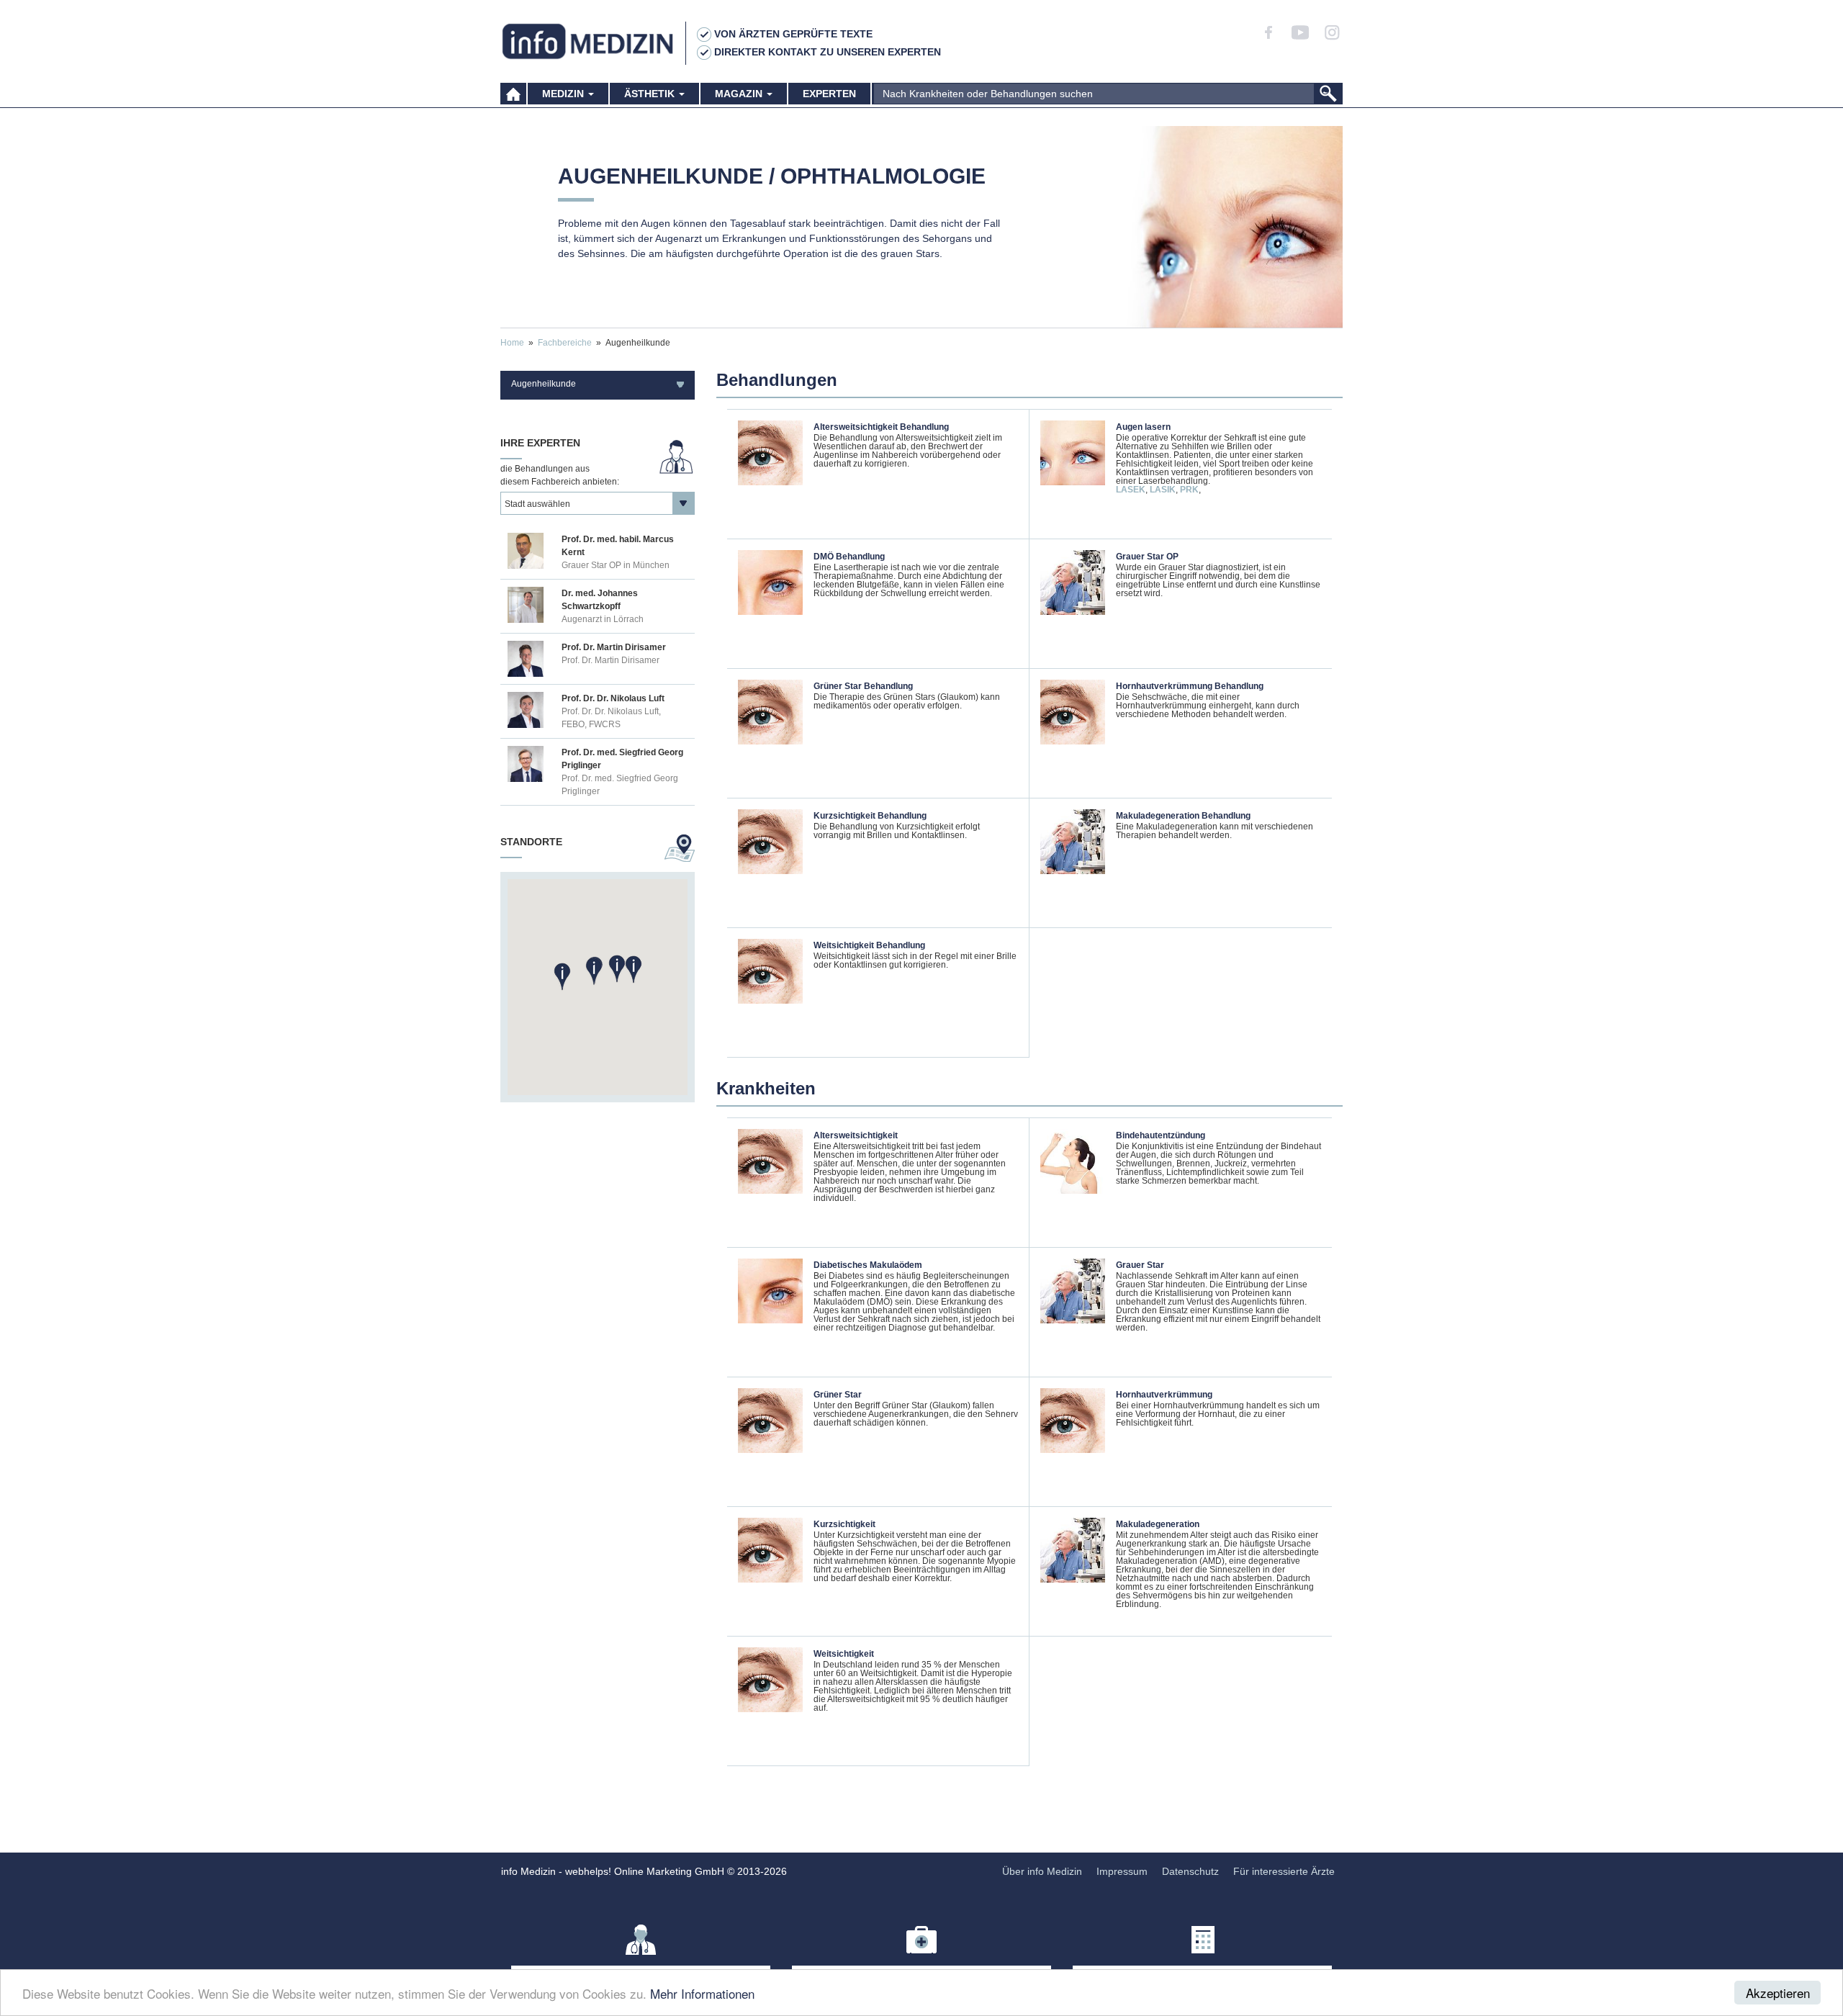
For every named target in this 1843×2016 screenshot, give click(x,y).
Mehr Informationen (702, 1993)
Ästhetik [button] (651, 94)
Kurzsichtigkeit (844, 1524)
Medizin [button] (564, 94)
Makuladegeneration (1158, 1524)
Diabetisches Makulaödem (868, 1265)
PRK (1189, 490)
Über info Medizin (1042, 1871)
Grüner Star (838, 1395)
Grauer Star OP (1147, 557)
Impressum (1122, 1871)
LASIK (1163, 490)
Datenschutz (1190, 1871)
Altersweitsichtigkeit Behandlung (881, 427)
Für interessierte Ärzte (1284, 1871)
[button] (594, 972)
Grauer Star (1140, 1265)
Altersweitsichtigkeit (856, 1135)
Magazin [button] (740, 94)
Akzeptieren (1778, 1993)
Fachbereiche (565, 343)
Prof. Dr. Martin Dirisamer (610, 660)
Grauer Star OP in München (616, 565)
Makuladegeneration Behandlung (1183, 816)
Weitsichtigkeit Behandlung (869, 945)
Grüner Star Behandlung (863, 686)
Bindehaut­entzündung (1161, 1135)
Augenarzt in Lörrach (603, 619)
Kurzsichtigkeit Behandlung (870, 816)
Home (512, 343)
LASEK (1131, 490)
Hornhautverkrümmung (1164, 1395)
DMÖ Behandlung (849, 557)
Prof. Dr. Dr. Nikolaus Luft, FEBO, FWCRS (611, 718)
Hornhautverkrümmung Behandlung (1190, 686)
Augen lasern (1143, 427)
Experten (829, 94)
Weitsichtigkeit (844, 1654)
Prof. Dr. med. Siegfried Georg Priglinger (620, 785)
